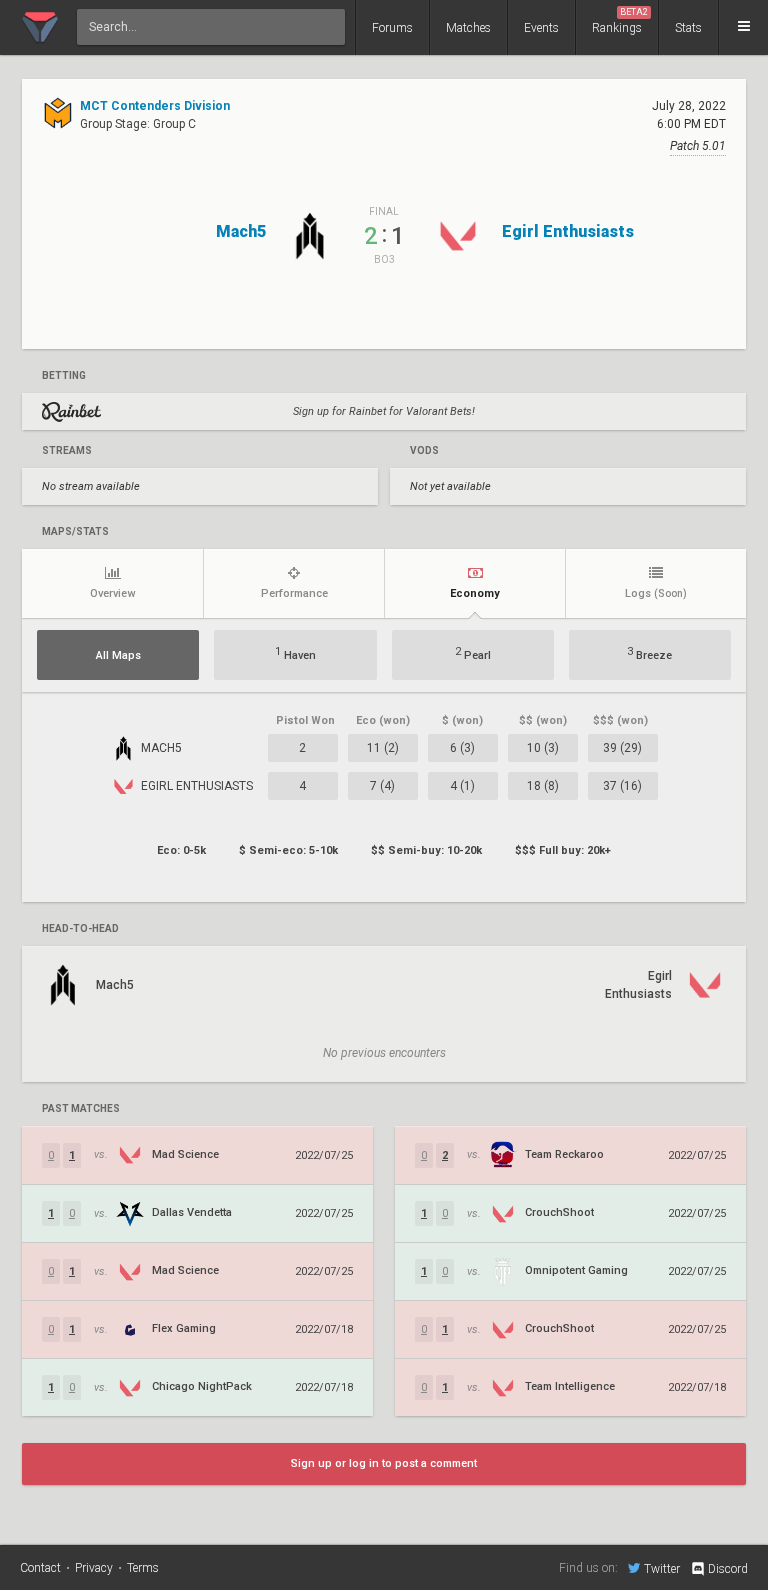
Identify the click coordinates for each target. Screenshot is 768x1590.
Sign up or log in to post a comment (384, 1463)
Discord (728, 1569)
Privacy (94, 1568)
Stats (688, 28)
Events (541, 28)
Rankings (620, 21)
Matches (468, 28)
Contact (40, 1568)
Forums (392, 28)
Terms (143, 1568)
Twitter (662, 1568)
